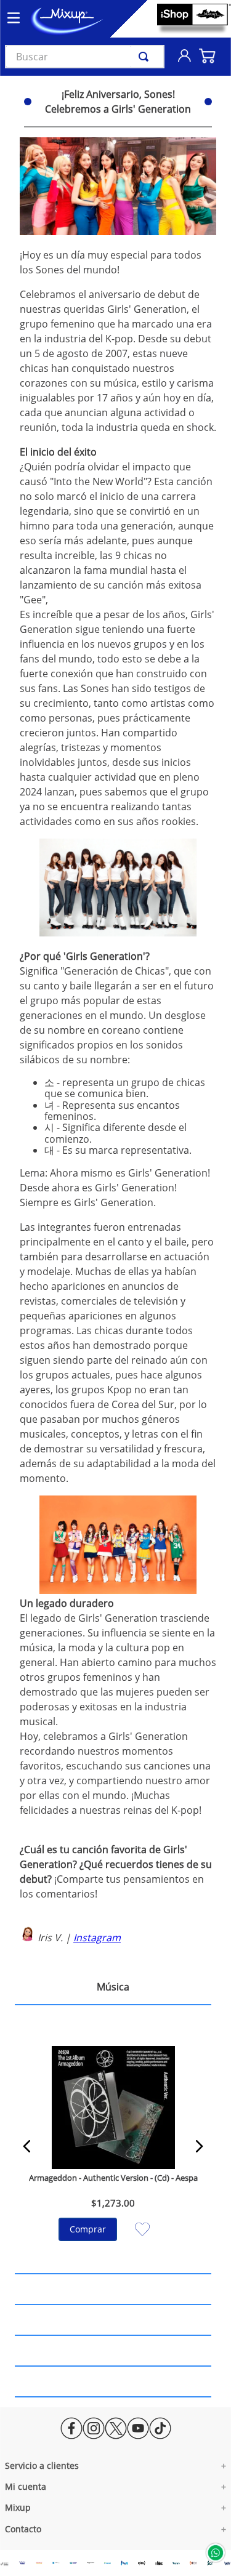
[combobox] (85, 57)
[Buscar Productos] (146, 57)
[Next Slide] (199, 2146)
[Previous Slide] (27, 2146)
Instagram (97, 1938)
